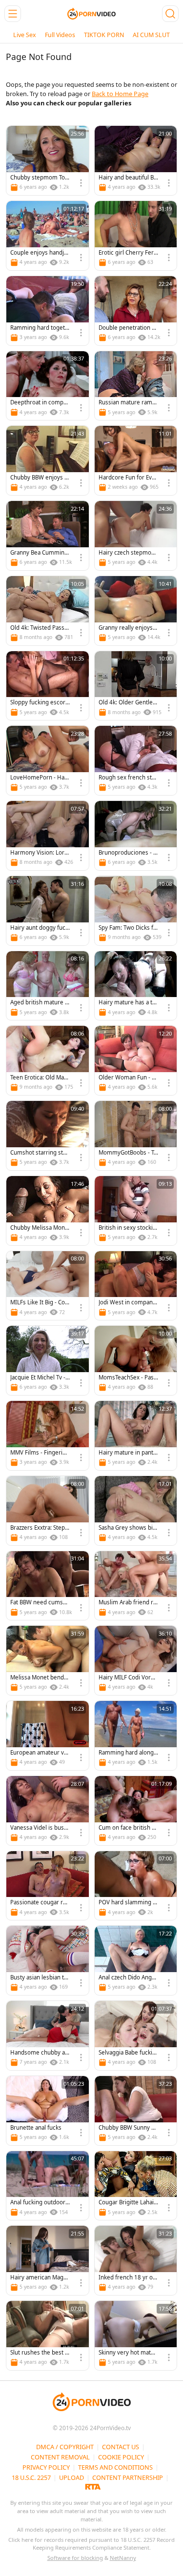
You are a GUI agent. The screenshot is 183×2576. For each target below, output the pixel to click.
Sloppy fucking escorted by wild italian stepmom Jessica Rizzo (39, 703)
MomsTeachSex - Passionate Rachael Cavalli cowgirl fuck (128, 1378)
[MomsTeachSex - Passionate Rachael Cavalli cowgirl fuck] (136, 1360)
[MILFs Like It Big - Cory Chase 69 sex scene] (48, 1286)
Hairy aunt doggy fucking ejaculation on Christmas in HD (40, 928)
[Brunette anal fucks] (48, 2111)
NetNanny (123, 2558)
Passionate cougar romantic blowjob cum (38, 1903)
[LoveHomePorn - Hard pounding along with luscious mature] (48, 760)
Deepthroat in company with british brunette (40, 403)
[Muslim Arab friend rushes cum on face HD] (136, 1586)
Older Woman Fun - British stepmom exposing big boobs (128, 1078)
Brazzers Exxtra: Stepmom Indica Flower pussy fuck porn (40, 1528)
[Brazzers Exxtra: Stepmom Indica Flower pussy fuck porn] (48, 1511)
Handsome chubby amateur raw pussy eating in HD (40, 2053)
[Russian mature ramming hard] (136, 386)
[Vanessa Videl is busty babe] (48, 1811)
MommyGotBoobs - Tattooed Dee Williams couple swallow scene (128, 1153)
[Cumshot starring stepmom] (48, 1136)
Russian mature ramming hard (128, 403)
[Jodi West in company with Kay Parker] (136, 1286)
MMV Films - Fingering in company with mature (40, 1453)
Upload (71, 2477)
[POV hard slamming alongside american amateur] (136, 1886)
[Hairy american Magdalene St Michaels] (48, 2260)
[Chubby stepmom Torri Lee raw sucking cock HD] (48, 160)
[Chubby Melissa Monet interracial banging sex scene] (48, 1211)
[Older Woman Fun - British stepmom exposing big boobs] (136, 1060)
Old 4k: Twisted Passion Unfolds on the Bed (40, 628)
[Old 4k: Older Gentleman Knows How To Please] (136, 686)
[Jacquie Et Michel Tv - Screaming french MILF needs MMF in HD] (48, 1360)
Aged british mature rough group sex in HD (39, 1003)
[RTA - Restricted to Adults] (93, 2486)
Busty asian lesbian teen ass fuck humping (39, 1978)
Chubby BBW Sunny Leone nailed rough (128, 2128)
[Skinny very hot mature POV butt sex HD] (136, 2336)
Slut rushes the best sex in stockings (39, 2353)
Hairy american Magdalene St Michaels (40, 2278)
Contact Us (121, 2447)
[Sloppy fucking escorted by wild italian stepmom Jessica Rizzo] (48, 686)
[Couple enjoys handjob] (48, 236)
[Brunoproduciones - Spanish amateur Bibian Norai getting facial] (136, 836)
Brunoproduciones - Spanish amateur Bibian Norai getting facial (128, 853)
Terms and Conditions (115, 2467)
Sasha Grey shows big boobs (127, 1528)
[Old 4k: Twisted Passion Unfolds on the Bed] (48, 611)
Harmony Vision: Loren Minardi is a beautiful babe (40, 853)
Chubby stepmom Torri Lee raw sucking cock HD (40, 178)
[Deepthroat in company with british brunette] (48, 386)
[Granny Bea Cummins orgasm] (48, 536)
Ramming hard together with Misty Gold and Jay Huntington (40, 328)
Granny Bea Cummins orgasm (39, 553)
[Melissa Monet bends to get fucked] (48, 1660)
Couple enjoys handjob (39, 253)
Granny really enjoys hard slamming (128, 628)
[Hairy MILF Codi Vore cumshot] (136, 1660)
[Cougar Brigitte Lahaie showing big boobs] (136, 2186)
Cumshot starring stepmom (40, 1153)
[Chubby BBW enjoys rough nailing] (48, 460)
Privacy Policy (46, 2467)
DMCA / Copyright (65, 2447)
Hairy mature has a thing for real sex (128, 1003)
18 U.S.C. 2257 (31, 2477)
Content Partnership (128, 2477)
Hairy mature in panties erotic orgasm (128, 1453)
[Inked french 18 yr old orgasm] (136, 2260)
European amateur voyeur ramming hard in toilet (39, 1753)
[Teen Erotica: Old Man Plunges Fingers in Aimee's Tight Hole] (48, 1060)
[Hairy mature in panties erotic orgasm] (136, 1436)
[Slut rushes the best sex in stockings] (48, 2336)
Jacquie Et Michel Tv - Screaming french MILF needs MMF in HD (40, 1378)
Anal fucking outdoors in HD (39, 2203)
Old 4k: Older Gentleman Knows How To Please (128, 703)
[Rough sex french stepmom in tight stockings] (136, 760)
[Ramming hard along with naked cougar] (136, 1736)
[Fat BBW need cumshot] (48, 1586)
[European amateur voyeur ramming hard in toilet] (48, 1736)
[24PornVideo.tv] (92, 14)
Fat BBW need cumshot (40, 1603)
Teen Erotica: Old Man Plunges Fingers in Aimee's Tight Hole (39, 1078)
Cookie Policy (121, 2457)
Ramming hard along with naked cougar (126, 1753)
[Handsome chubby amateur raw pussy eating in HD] (48, 2036)
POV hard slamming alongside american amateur (128, 1903)
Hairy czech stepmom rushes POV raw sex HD (128, 553)
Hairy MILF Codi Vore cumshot (126, 1678)
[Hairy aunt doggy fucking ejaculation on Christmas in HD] (48, 911)
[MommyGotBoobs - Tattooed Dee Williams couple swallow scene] (136, 1136)
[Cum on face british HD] (136, 1811)
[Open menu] (13, 14)
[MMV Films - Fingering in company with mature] (48, 1436)
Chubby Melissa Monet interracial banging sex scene (39, 1228)
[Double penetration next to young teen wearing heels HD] (136, 311)
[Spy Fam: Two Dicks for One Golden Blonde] (136, 911)
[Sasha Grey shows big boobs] (136, 1511)
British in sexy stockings (127, 1228)
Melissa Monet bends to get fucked (39, 1678)
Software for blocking (75, 2558)
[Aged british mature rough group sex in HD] (48, 986)
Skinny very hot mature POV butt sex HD (128, 2353)
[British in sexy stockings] (136, 1211)
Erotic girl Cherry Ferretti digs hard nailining (128, 253)
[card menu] (81, 183)
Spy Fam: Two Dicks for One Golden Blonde (128, 928)
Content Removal (60, 2457)
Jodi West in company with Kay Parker (127, 1303)
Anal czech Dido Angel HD (128, 1978)
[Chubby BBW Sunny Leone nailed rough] (136, 2111)
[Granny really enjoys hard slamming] (136, 611)
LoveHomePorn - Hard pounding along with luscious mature (40, 778)
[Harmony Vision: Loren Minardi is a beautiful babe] (48, 836)
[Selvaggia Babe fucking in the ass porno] (136, 2036)
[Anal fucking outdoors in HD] (48, 2186)
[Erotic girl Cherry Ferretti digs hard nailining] (136, 236)
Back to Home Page (120, 94)
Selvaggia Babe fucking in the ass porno (127, 2053)
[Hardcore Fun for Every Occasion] (136, 460)
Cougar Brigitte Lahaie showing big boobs (128, 2203)
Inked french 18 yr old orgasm (128, 2278)
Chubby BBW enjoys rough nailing (39, 478)
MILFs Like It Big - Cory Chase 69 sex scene (39, 1303)
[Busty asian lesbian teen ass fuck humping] (48, 1960)
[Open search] (170, 14)
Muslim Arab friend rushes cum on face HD (128, 1603)
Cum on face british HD (127, 1828)
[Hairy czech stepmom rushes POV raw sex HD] (136, 536)
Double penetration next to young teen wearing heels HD (128, 328)
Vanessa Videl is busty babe (40, 1828)
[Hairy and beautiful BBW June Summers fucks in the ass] (136, 160)
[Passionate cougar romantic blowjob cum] (48, 1886)
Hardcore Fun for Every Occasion (128, 478)
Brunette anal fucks (36, 2128)
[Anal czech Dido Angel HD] (136, 1960)
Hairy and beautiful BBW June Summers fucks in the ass (128, 178)
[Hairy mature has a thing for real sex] (136, 986)
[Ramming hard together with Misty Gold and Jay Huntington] (48, 311)
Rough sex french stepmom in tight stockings (128, 778)
